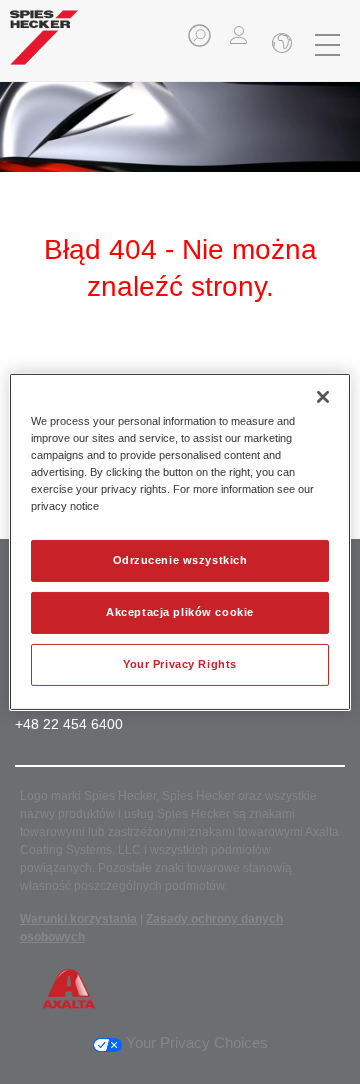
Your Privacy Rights (180, 664)
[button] (201, 41)
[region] (180, 542)
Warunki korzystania (78, 919)
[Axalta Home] (44, 45)
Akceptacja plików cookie (180, 612)
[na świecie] (280, 45)
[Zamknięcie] (323, 397)
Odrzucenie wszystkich (180, 560)
